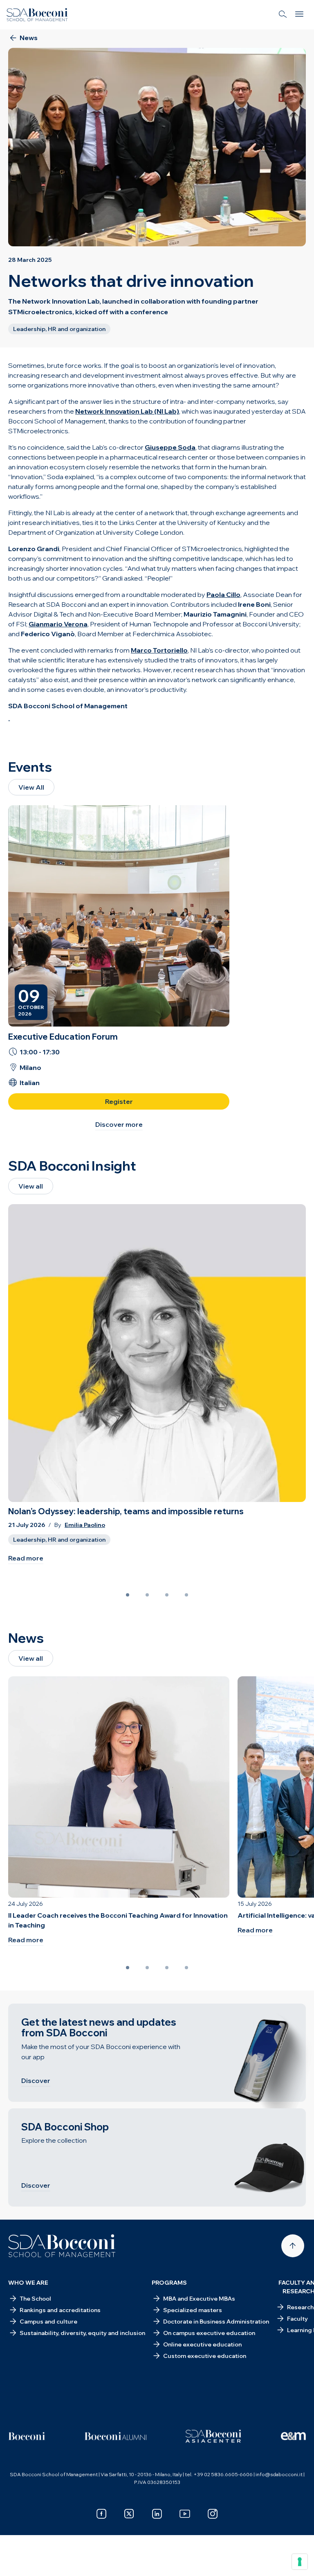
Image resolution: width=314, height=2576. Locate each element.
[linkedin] (157, 2514)
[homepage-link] (37, 15)
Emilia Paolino (85, 1525)
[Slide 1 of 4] (128, 1595)
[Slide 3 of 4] (167, 1595)
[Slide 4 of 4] (186, 1595)
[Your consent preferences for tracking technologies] (300, 2562)
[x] (129, 2514)
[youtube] (185, 2514)
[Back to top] (293, 2246)
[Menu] (299, 15)
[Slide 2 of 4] (147, 1595)
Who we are (28, 2283)
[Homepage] (62, 2246)
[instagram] (213, 2514)
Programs (169, 2283)
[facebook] (101, 2514)
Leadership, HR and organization (59, 1540)
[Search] (283, 15)
